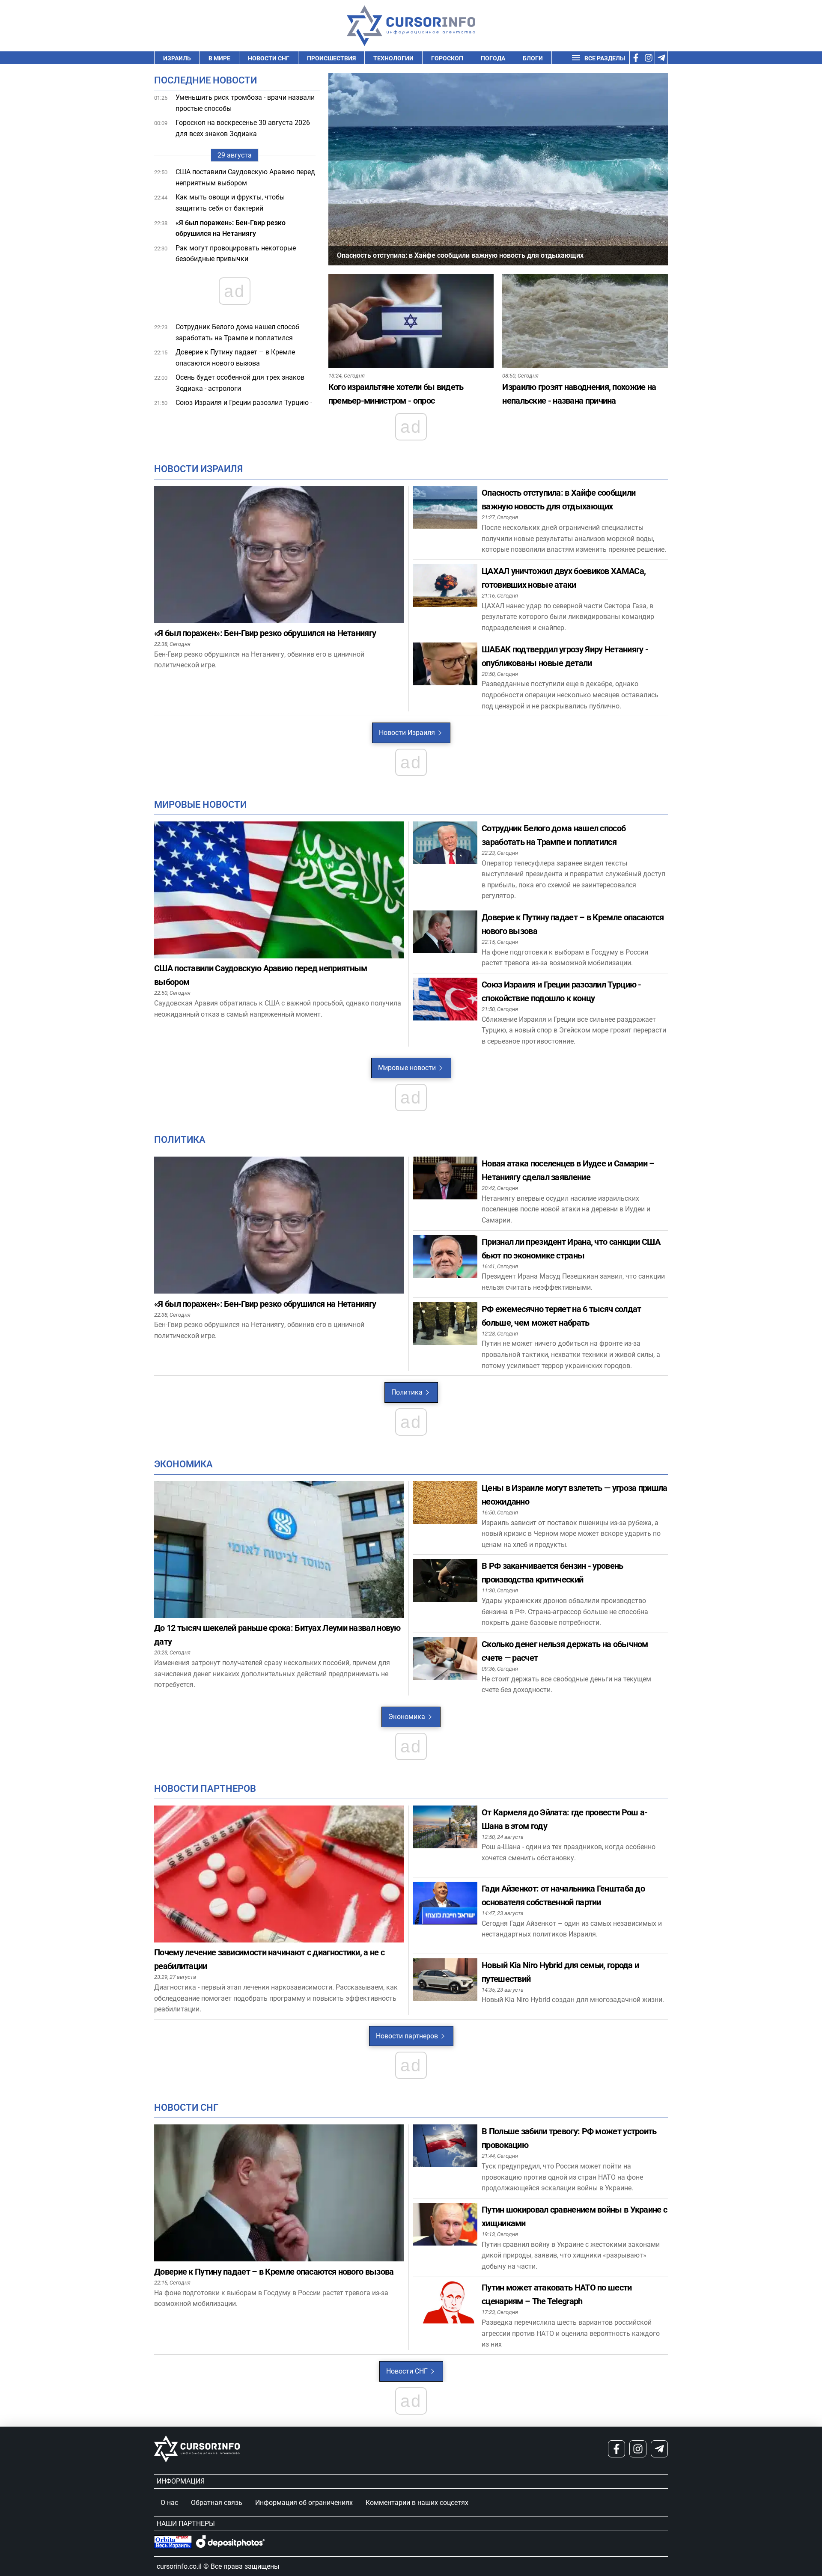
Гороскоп (447, 58)
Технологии (393, 58)
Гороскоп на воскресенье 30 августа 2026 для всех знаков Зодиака (243, 128)
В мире (219, 58)
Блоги (533, 58)
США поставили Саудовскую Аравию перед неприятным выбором (245, 177)
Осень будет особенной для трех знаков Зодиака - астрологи (240, 383)
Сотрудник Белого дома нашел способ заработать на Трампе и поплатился (237, 332)
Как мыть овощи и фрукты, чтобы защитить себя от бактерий (230, 203)
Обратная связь (217, 2503)
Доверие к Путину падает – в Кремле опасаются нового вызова (235, 358)
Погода (493, 58)
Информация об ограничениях (304, 2503)
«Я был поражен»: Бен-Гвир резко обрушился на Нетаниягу (231, 228)
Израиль (177, 58)
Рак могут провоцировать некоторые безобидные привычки (236, 254)
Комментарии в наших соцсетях (417, 2503)
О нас (169, 2503)
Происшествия (331, 58)
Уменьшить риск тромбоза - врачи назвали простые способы (245, 103)
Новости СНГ (269, 58)
